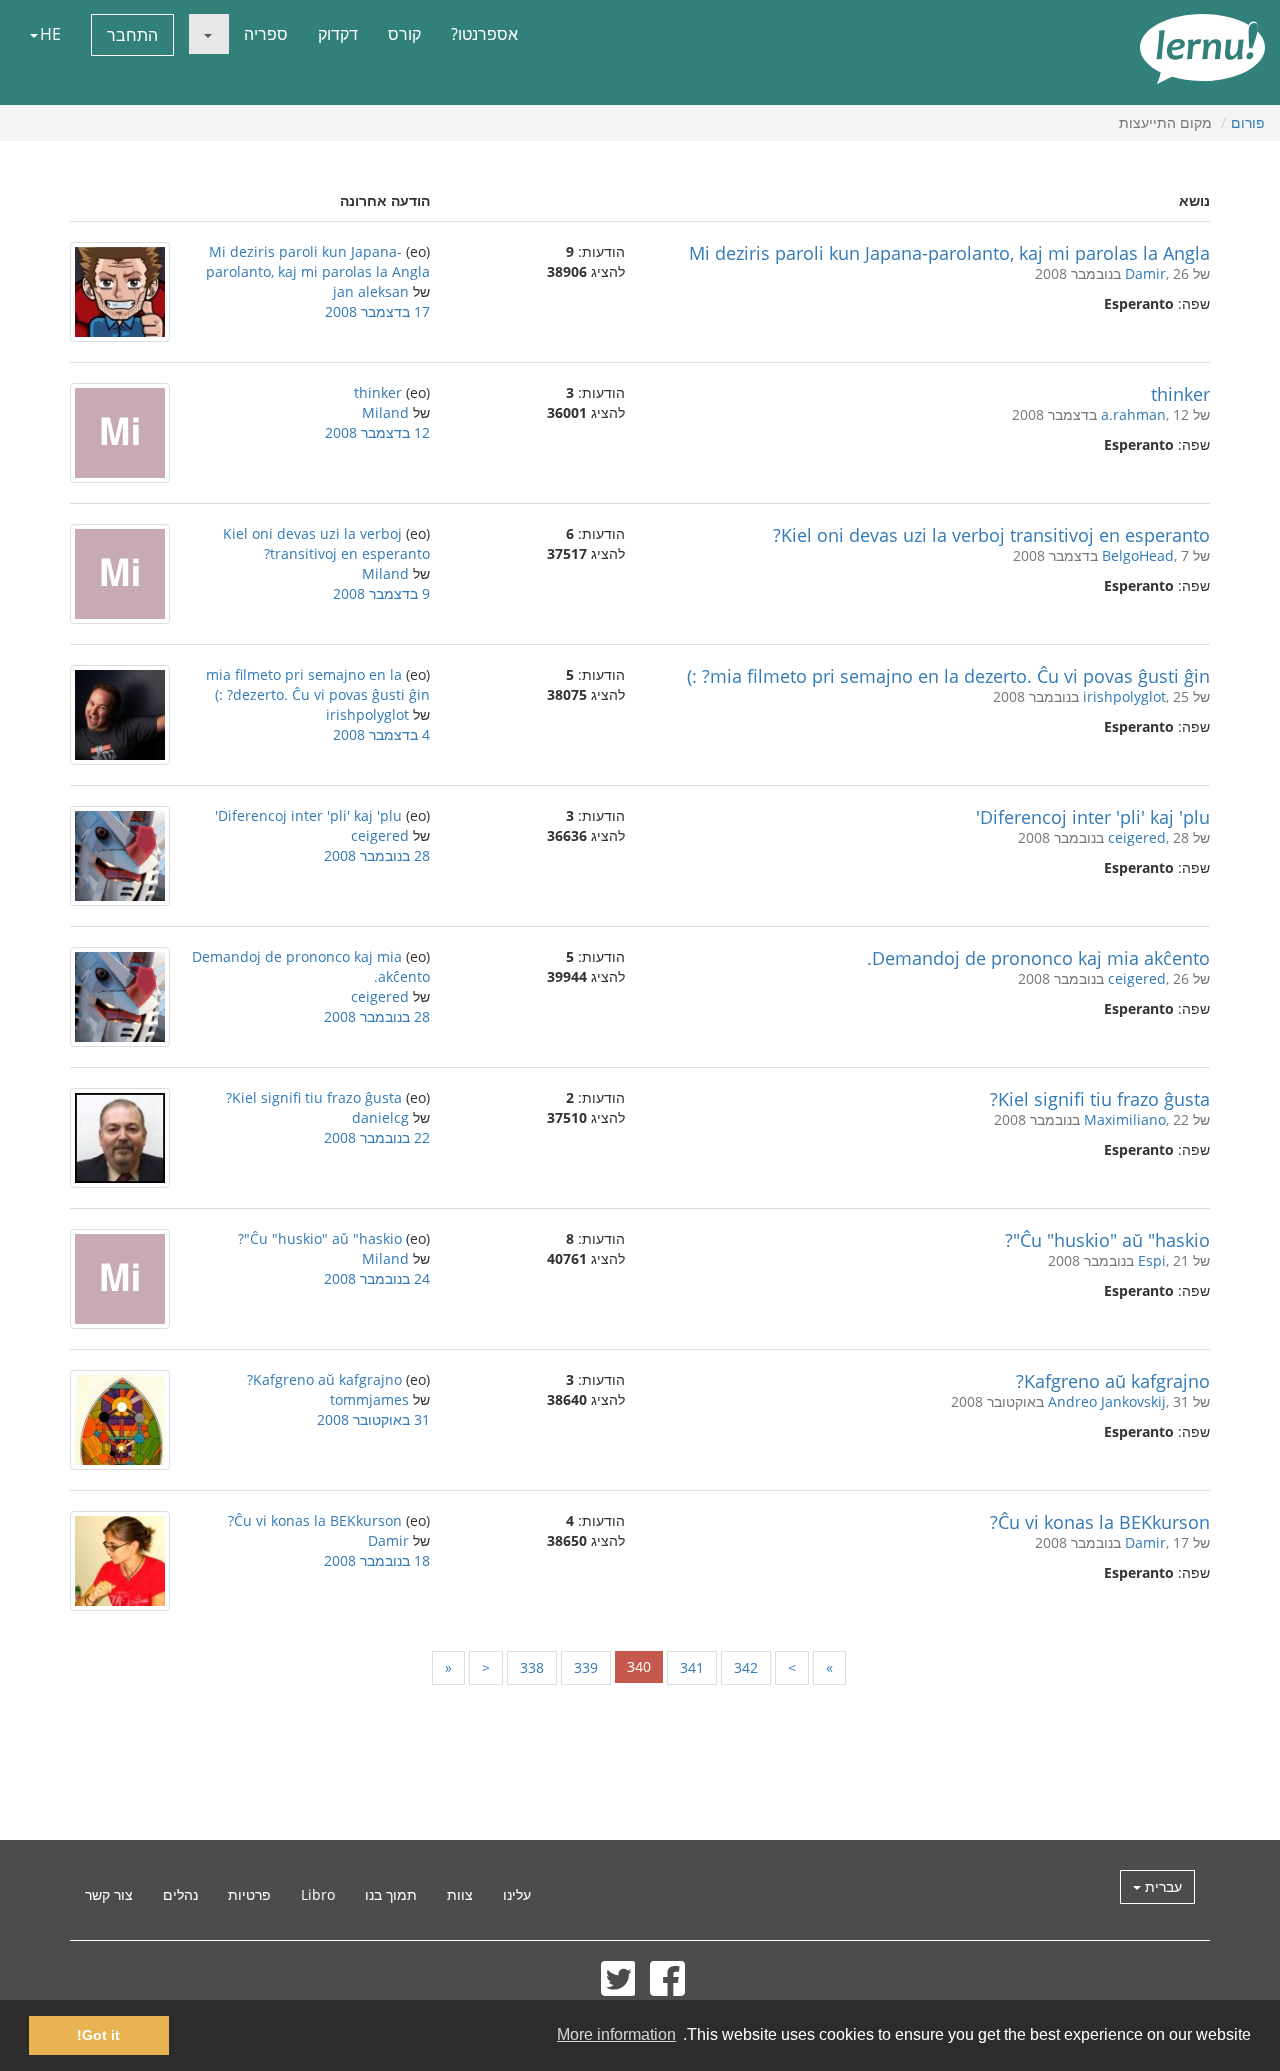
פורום (1248, 122)
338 (532, 1667)
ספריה (266, 34)
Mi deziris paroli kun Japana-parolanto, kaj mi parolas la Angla (949, 253)
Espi (1152, 1260)
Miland (385, 412)
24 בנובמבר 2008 (377, 1278)
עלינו (517, 1894)
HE (50, 34)
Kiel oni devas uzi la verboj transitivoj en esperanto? (991, 535)
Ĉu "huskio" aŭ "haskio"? (1107, 1240)
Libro (318, 1894)
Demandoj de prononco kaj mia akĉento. (1038, 958)
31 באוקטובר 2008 (373, 1419)
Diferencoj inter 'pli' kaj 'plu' (1093, 817)
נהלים (180, 1894)
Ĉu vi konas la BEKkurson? (1100, 1522)
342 (746, 1667)
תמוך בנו (391, 1894)
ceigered (1137, 837)
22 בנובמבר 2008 (377, 1137)
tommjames (369, 1399)
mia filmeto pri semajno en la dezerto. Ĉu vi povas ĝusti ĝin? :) (948, 676)
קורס (404, 34)
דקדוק (338, 34)
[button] (209, 34)
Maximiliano (1125, 1119)
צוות (460, 1894)
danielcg (380, 1117)
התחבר (132, 35)
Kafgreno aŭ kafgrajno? (1113, 1381)
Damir (1145, 273)
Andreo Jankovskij (1107, 1401)
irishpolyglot (1124, 696)
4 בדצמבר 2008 (381, 734)
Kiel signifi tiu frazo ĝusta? (1100, 1099)
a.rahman (1133, 414)
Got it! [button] (98, 2035)
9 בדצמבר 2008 (381, 593)
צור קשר (109, 1894)
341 (692, 1667)
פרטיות (249, 1894)
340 (639, 1666)
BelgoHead (1138, 555)
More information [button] (616, 2034)
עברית (1161, 1886)
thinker (1180, 394)
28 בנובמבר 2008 (377, 855)
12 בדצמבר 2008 (377, 432)
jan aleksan (371, 291)
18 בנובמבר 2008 (377, 1560)
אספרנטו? (484, 34)
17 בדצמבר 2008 (377, 311)
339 (586, 1667)
